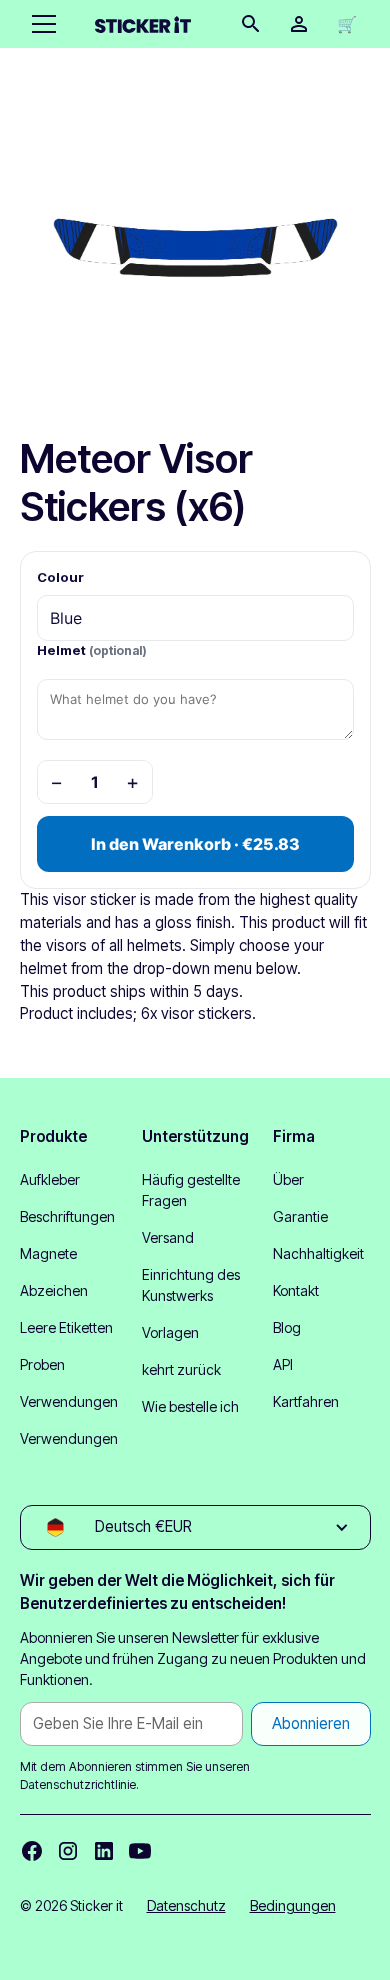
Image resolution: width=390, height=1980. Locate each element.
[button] (40, 24)
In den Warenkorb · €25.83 (195, 844)
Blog (287, 1327)
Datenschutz (186, 1905)
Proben (42, 1364)
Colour (60, 577)
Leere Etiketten (66, 1327)
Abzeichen (54, 1290)
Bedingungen (293, 1905)
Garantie (300, 1216)
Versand (168, 1237)
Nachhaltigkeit (318, 1253)
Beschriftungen (67, 1216)
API (283, 1364)
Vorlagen (170, 1332)
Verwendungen (69, 1401)
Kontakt (296, 1290)
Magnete (48, 1253)
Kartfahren (306, 1401)
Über (288, 1179)
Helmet (92, 650)
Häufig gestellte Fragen (191, 1190)
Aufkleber (50, 1179)
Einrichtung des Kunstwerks (191, 1285)
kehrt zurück (181, 1369)
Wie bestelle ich (190, 1406)
